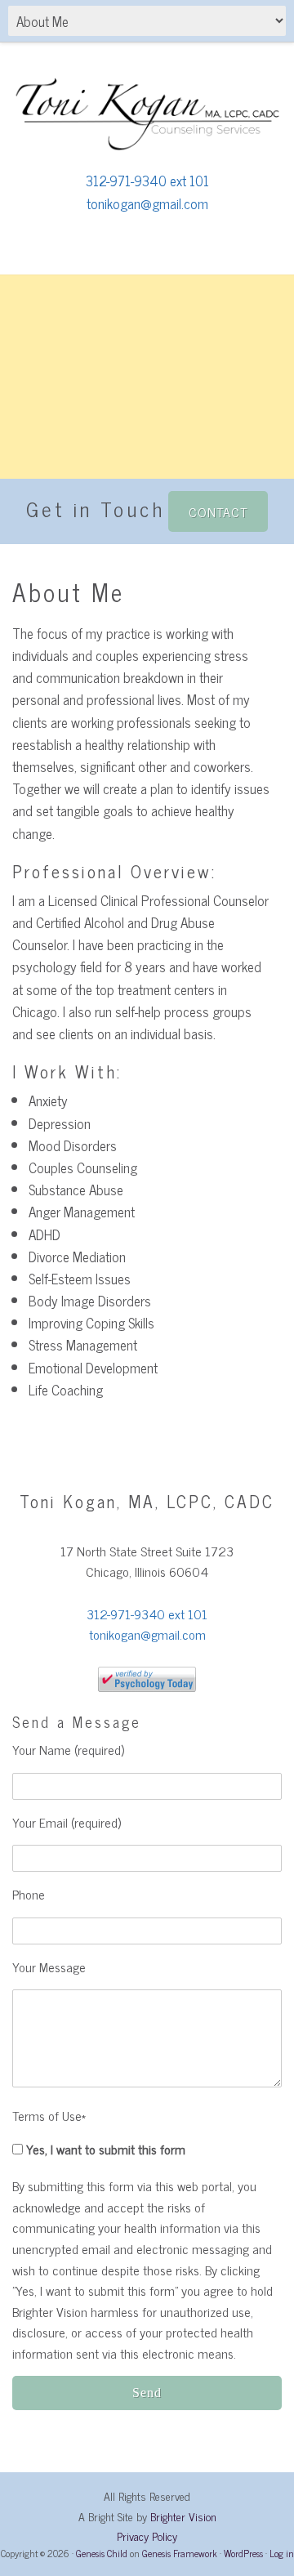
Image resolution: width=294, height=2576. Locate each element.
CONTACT (218, 511)
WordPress (243, 2553)
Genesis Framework (180, 2553)
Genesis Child (102, 2553)
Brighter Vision (183, 2516)
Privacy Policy (147, 2536)
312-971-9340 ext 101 (147, 181)
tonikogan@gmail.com (147, 203)
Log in (282, 2553)
